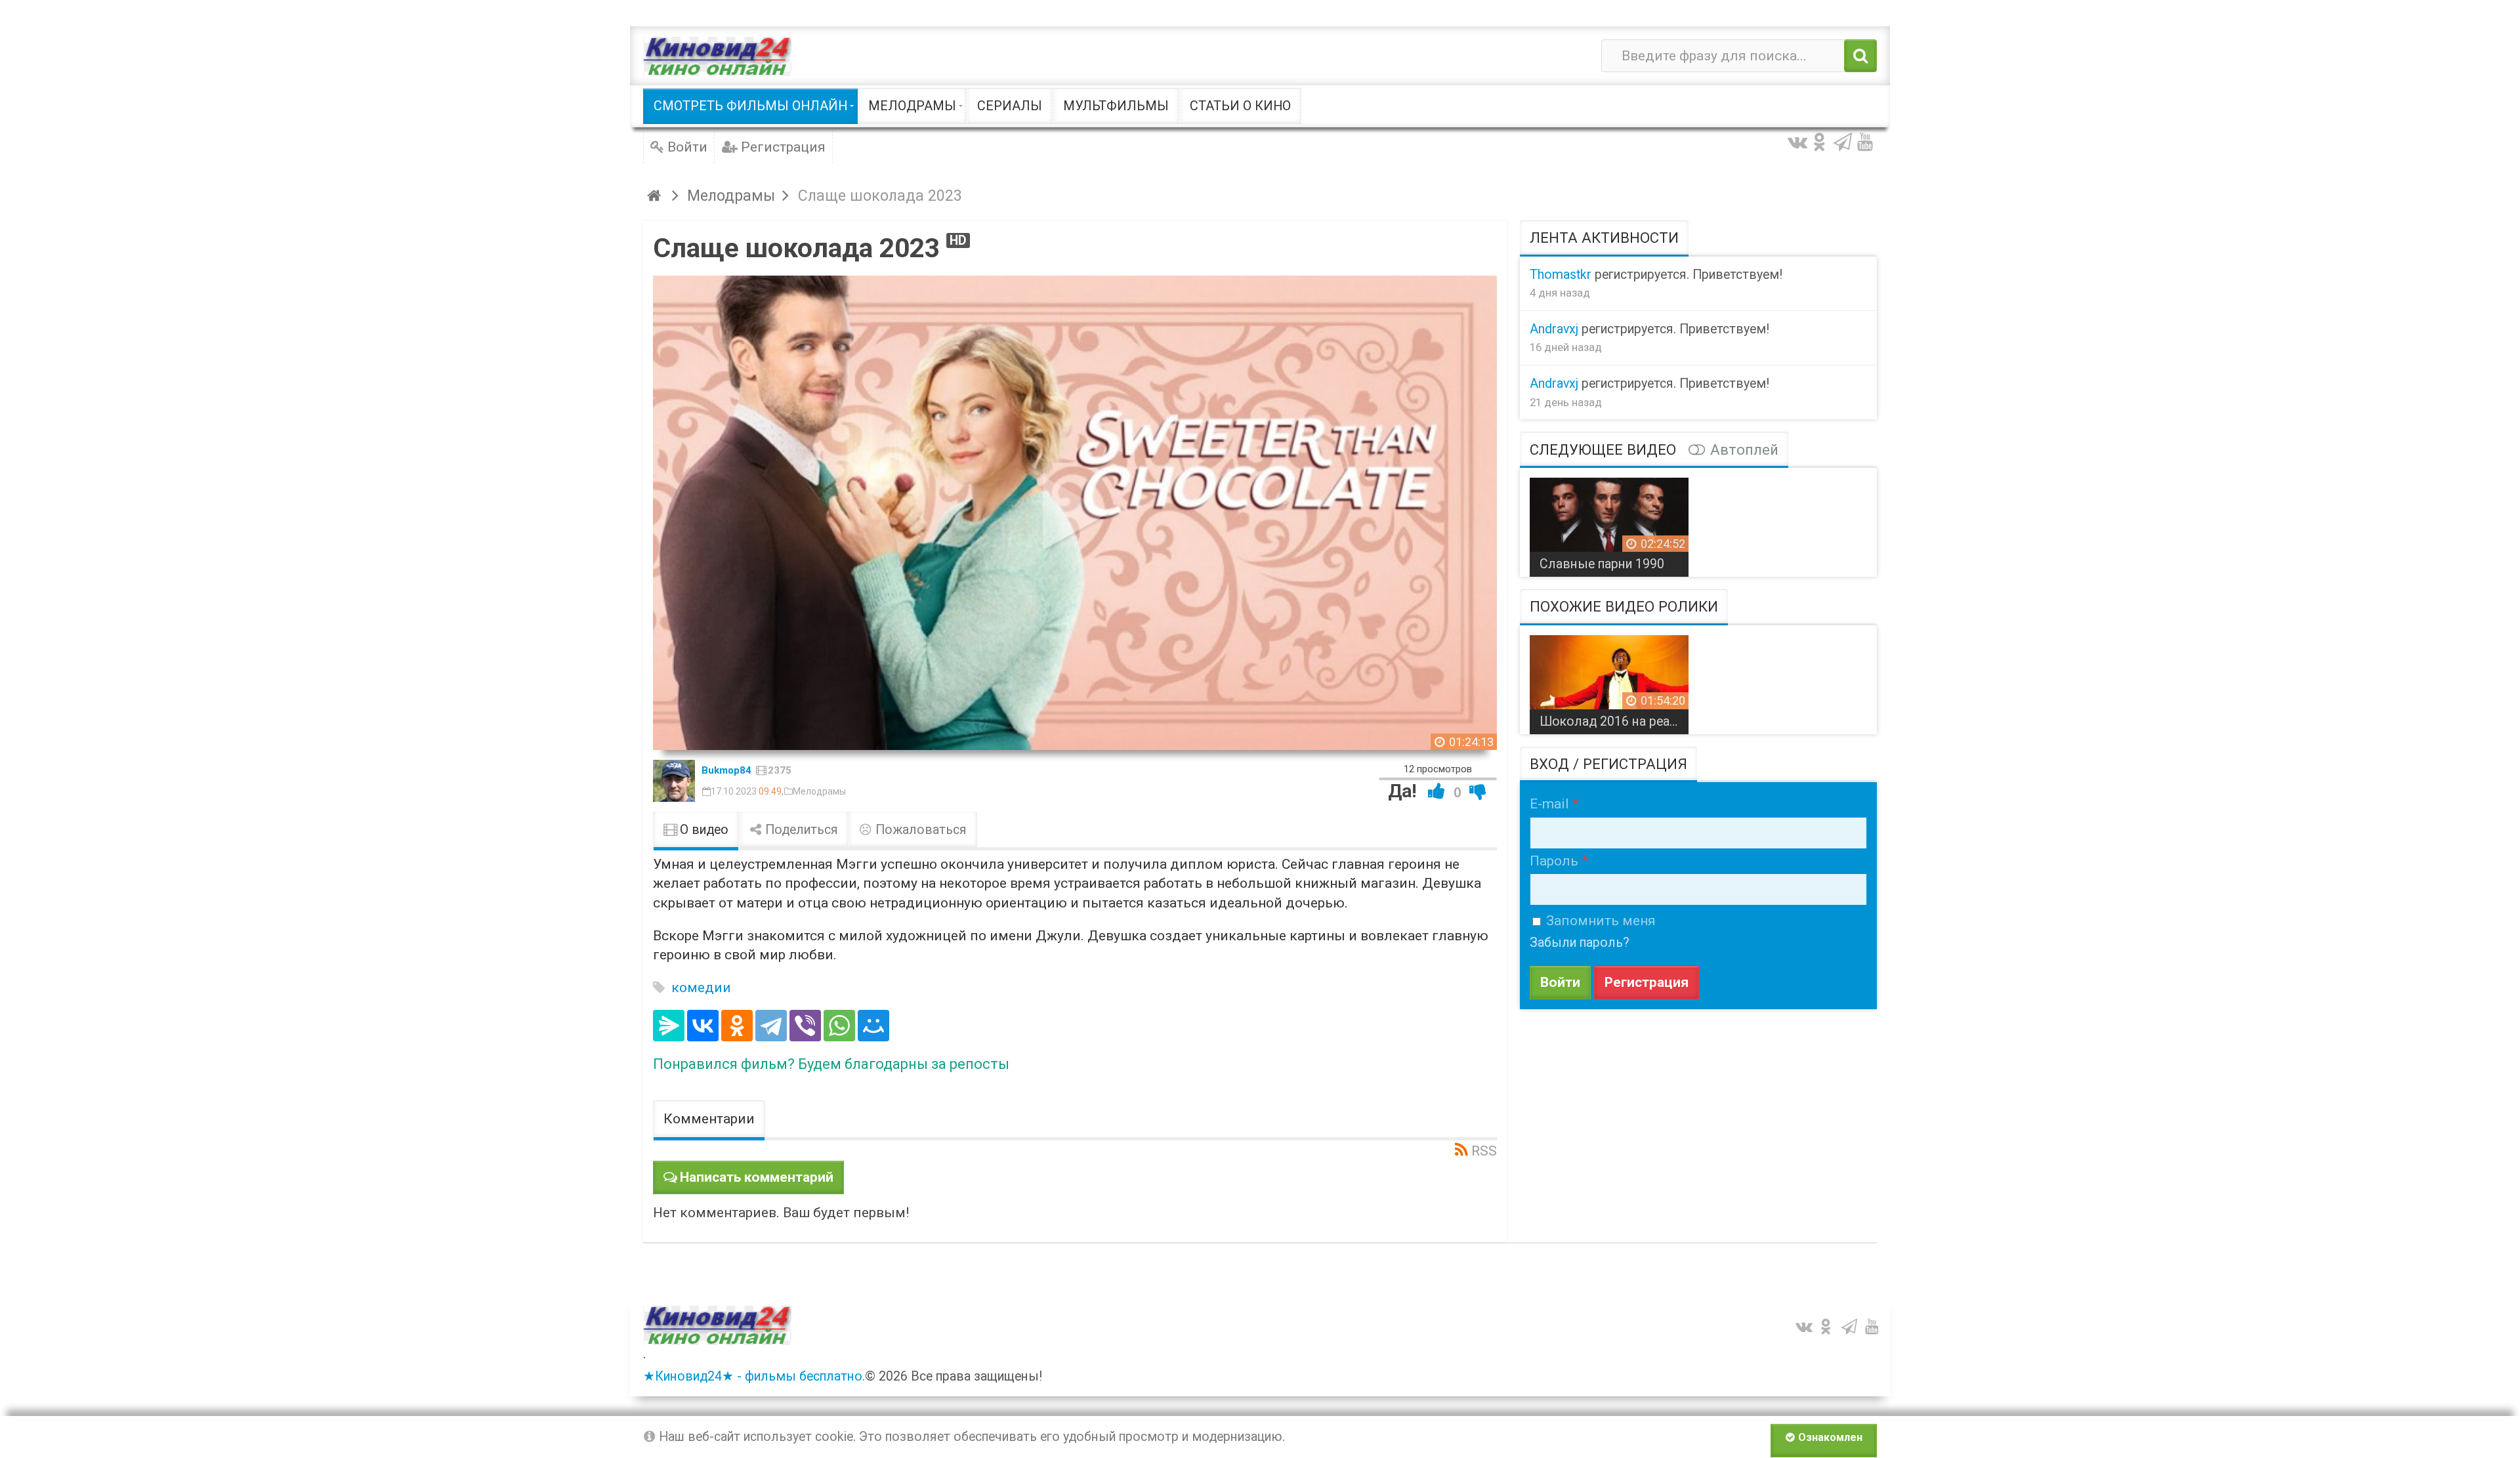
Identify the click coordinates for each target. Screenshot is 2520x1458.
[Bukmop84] (674, 781)
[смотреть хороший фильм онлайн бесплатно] (717, 56)
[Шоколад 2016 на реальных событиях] (1609, 680)
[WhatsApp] (839, 1026)
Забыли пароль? (1580, 943)
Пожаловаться (919, 830)
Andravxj (1554, 329)
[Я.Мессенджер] (669, 1026)
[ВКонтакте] (703, 1026)
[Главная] (656, 196)
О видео (703, 830)
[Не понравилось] (1478, 791)
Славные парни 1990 (1602, 564)
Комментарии (709, 1119)
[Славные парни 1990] (1609, 522)
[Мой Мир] (873, 1026)
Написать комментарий (757, 1177)
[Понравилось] (1437, 791)
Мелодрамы (819, 791)
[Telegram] (771, 1026)
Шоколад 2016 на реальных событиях (1614, 721)
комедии (701, 988)
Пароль (1554, 861)
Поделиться (800, 830)
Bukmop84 (726, 770)
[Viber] (805, 1026)
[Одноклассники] (737, 1026)
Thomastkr (1561, 275)
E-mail (1549, 804)
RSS (1484, 1151)
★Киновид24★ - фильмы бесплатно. (754, 1376)
